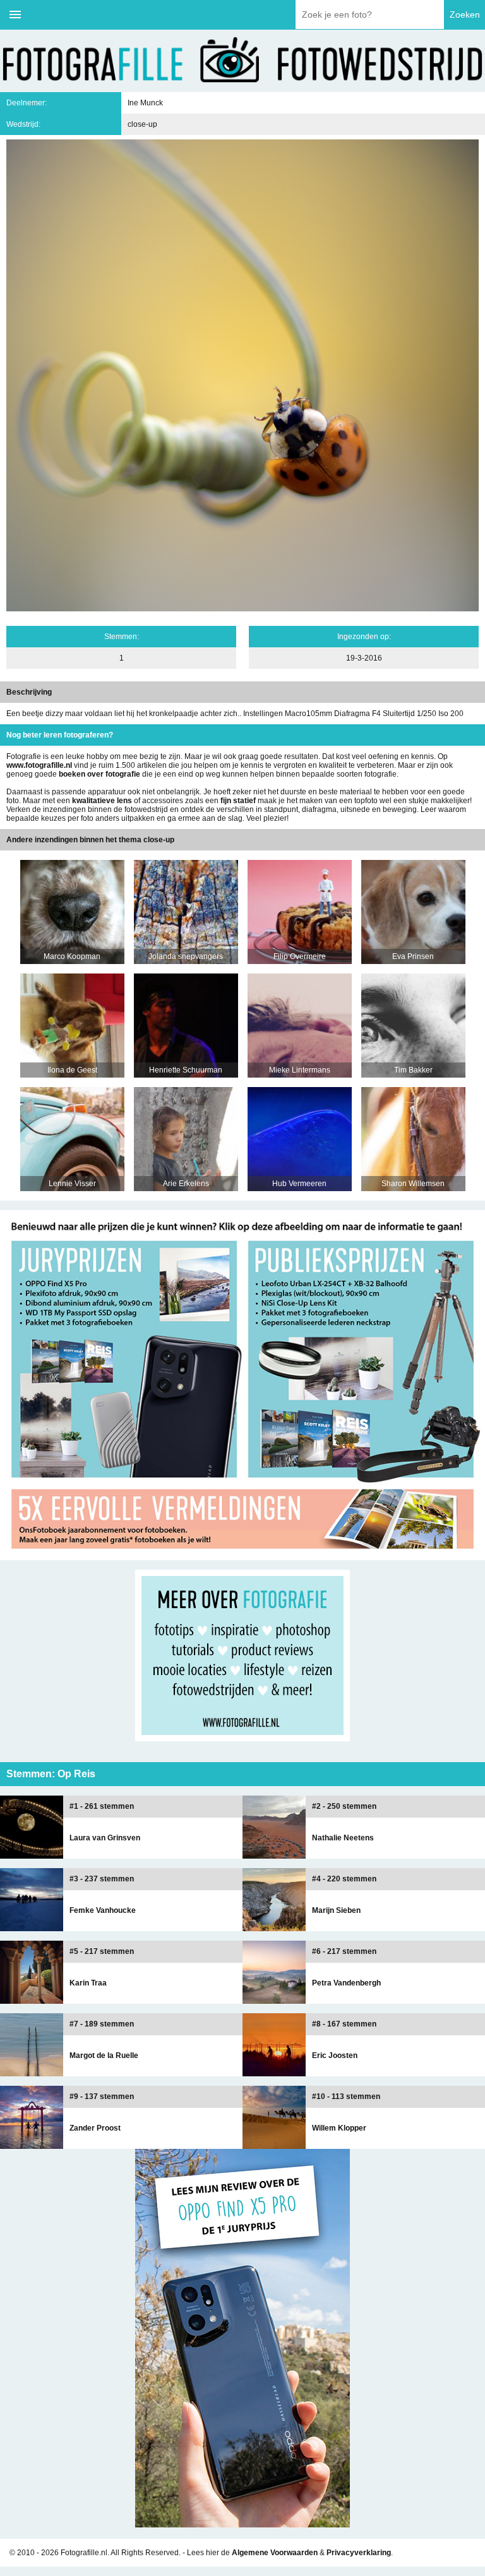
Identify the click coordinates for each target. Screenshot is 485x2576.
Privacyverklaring (359, 2553)
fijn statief (238, 801)
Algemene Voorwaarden (275, 2553)
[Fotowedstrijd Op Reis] (242, 1556)
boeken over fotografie (99, 774)
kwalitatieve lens (102, 801)
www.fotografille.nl (39, 765)
